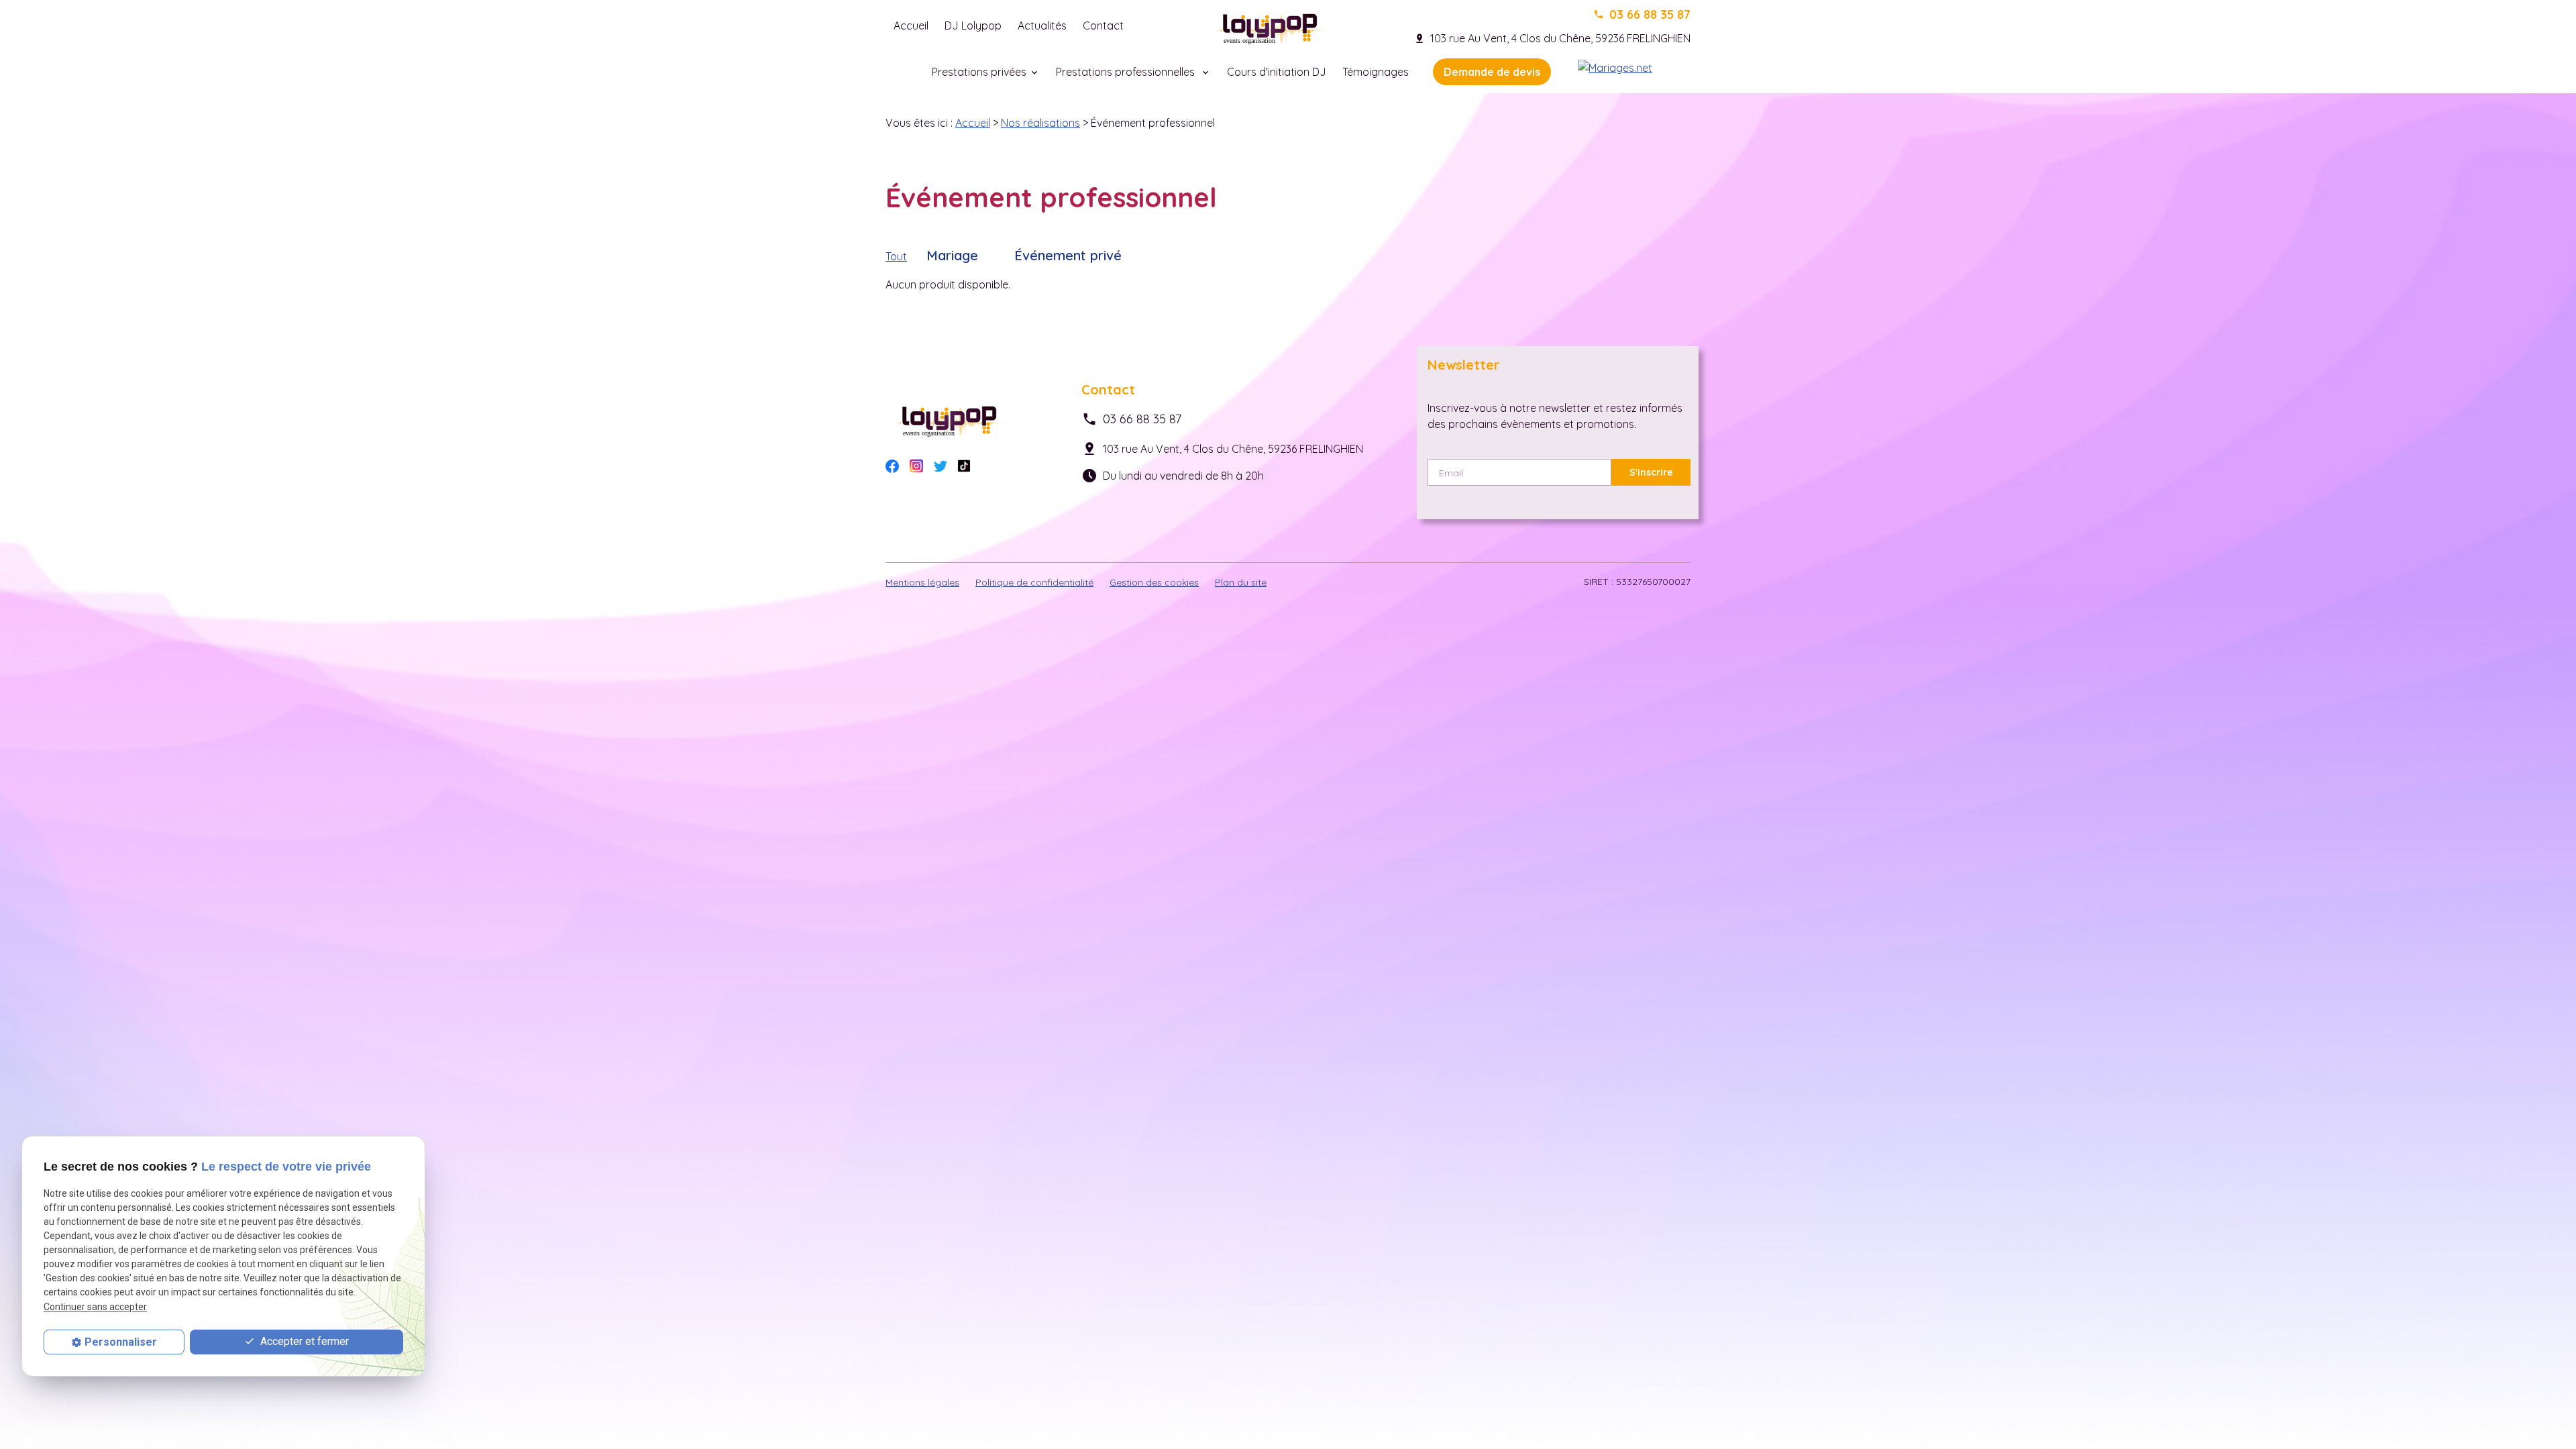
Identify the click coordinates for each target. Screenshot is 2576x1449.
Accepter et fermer (303, 1341)
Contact (1103, 25)
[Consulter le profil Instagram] (916, 464)
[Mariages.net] (1615, 66)
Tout (896, 256)
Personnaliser (121, 1342)
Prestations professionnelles (1127, 72)
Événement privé (1068, 255)
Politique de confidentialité (1034, 582)
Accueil (911, 25)
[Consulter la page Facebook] (892, 465)
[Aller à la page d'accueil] (1273, 25)
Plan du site (1241, 582)
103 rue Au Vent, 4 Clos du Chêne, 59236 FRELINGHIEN (1560, 38)
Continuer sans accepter (95, 1307)
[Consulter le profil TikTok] (964, 465)
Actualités (1042, 25)
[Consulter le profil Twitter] (941, 465)
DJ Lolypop (973, 25)
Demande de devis (1492, 72)
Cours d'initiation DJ (1277, 72)
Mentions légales (922, 582)
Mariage (952, 255)
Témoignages (1376, 72)
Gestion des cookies (1154, 582)
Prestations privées (979, 72)
